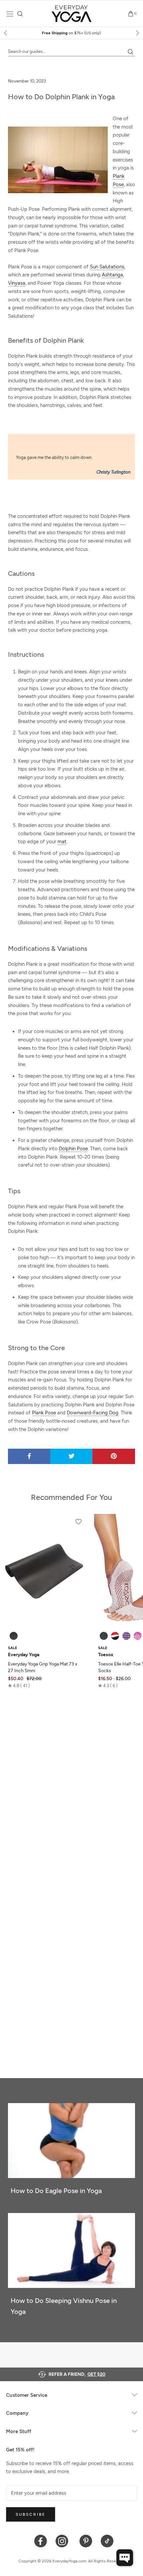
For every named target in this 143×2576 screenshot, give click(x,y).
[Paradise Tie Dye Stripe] (138, 1636)
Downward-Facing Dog (93, 1413)
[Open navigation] (10, 14)
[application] (125, 2558)
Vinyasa (17, 283)
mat (62, 842)
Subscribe (31, 2514)
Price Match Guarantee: (72, 33)
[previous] (6, 33)
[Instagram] (63, 2541)
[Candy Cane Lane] (115, 1636)
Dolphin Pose (73, 1149)
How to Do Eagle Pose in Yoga (56, 2191)
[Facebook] (41, 2541)
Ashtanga (112, 275)
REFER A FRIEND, (77, 2374)
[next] (137, 33)
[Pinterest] (86, 2541)
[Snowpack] (104, 1636)
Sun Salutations (107, 267)
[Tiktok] (107, 2541)
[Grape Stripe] (126, 1636)
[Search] (20, 14)
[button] (19, 1685)
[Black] (14, 1636)
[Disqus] (71, 1789)
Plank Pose (44, 1413)
